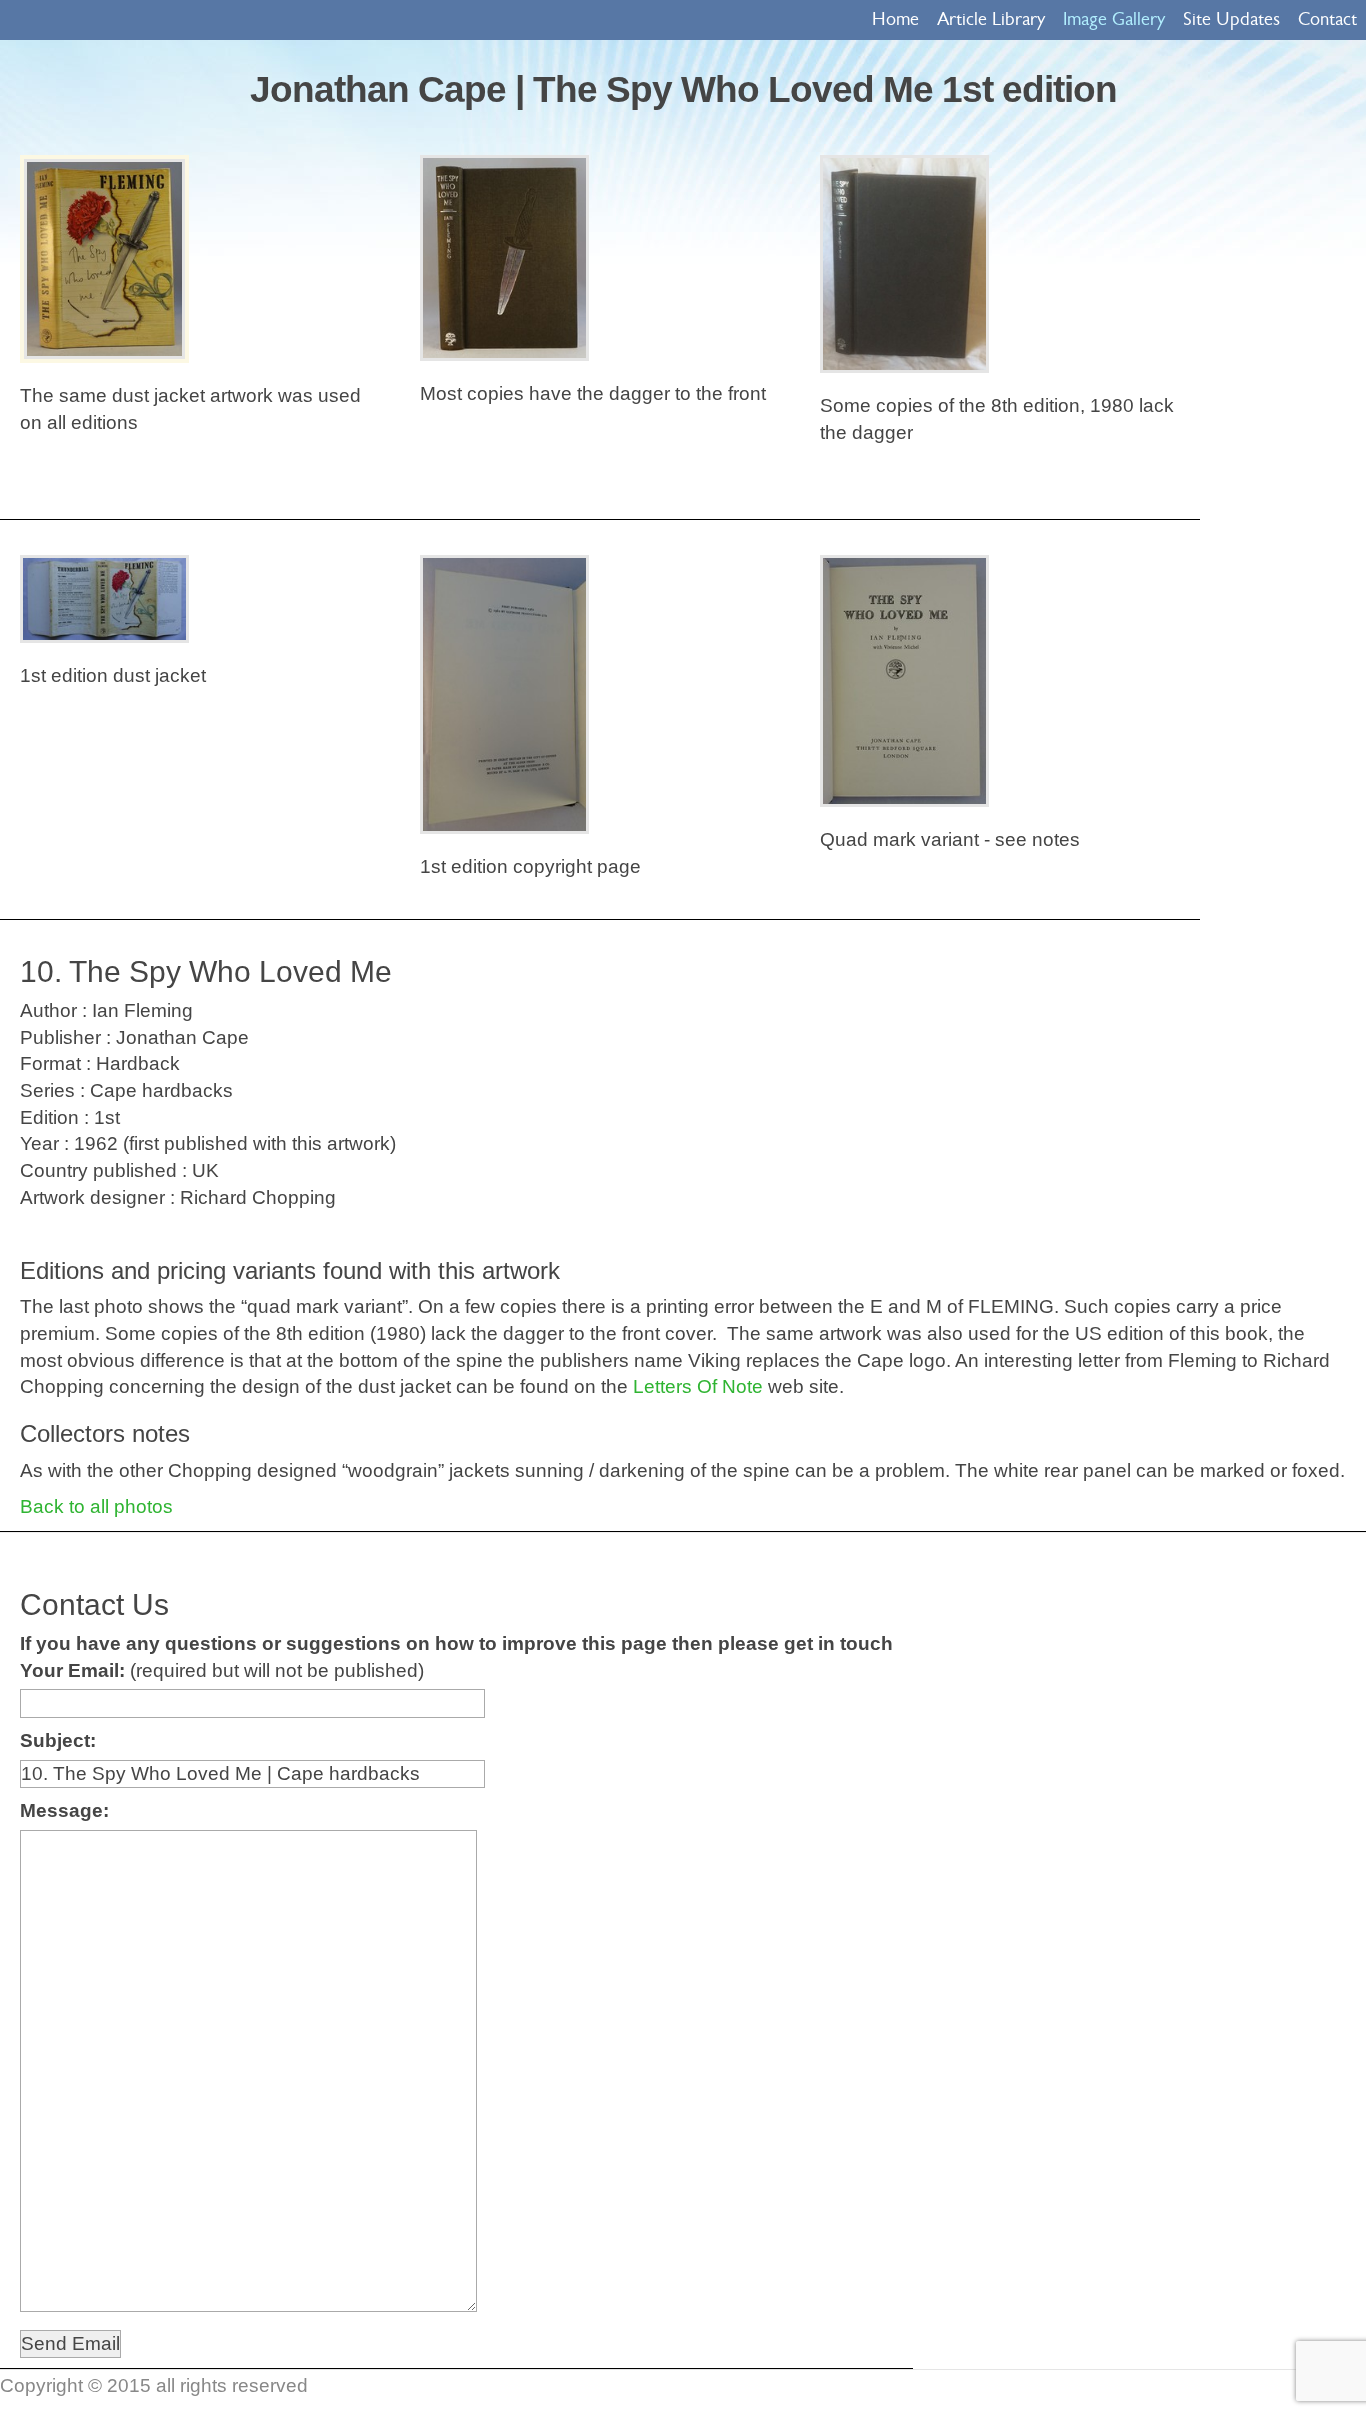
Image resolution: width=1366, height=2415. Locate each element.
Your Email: (72, 1670)
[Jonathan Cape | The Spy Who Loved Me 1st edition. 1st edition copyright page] (504, 694)
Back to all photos (96, 1506)
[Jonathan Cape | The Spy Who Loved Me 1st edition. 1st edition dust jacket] (104, 599)
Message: (64, 1810)
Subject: (58, 1740)
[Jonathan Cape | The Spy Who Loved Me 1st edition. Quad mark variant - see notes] (904, 681)
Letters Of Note (698, 1386)
